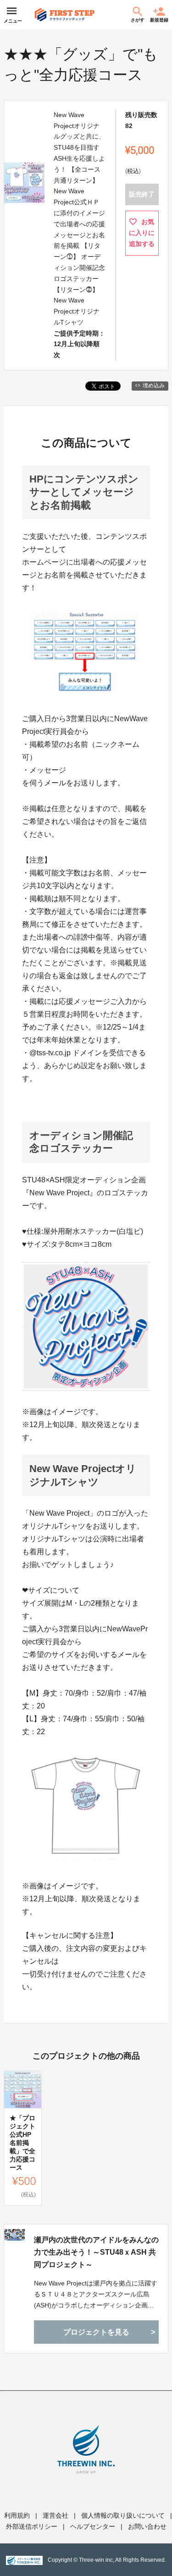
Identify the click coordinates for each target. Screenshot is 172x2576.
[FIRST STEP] (65, 15)
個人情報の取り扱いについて (123, 2515)
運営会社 (55, 2515)
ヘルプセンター (93, 2526)
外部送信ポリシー (32, 2526)
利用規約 (17, 2515)
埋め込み (154, 386)
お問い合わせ (147, 2526)
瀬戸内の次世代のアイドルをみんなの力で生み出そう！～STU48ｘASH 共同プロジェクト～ (96, 2252)
